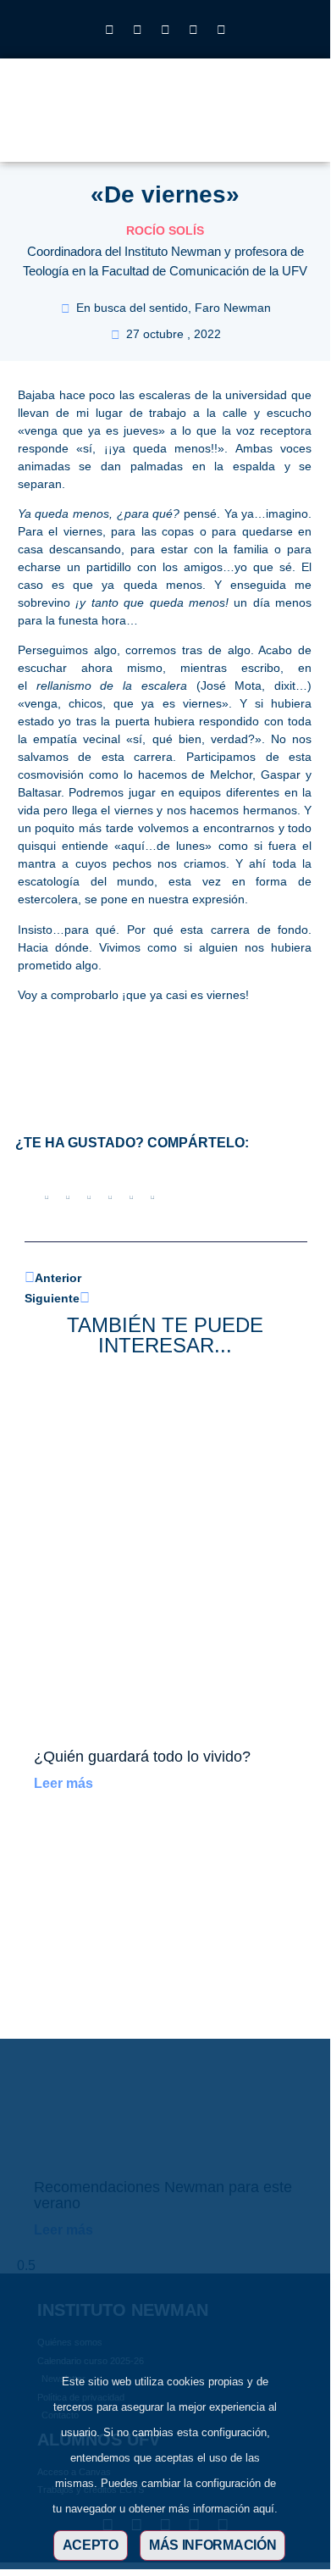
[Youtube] (193, 30)
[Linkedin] (165, 30)
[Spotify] (221, 30)
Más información (213, 2545)
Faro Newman (233, 308)
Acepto (91, 2545)
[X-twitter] (137, 30)
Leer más (63, 1783)
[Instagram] (109, 30)
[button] (251, 123)
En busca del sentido (132, 308)
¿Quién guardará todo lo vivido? (142, 1757)
